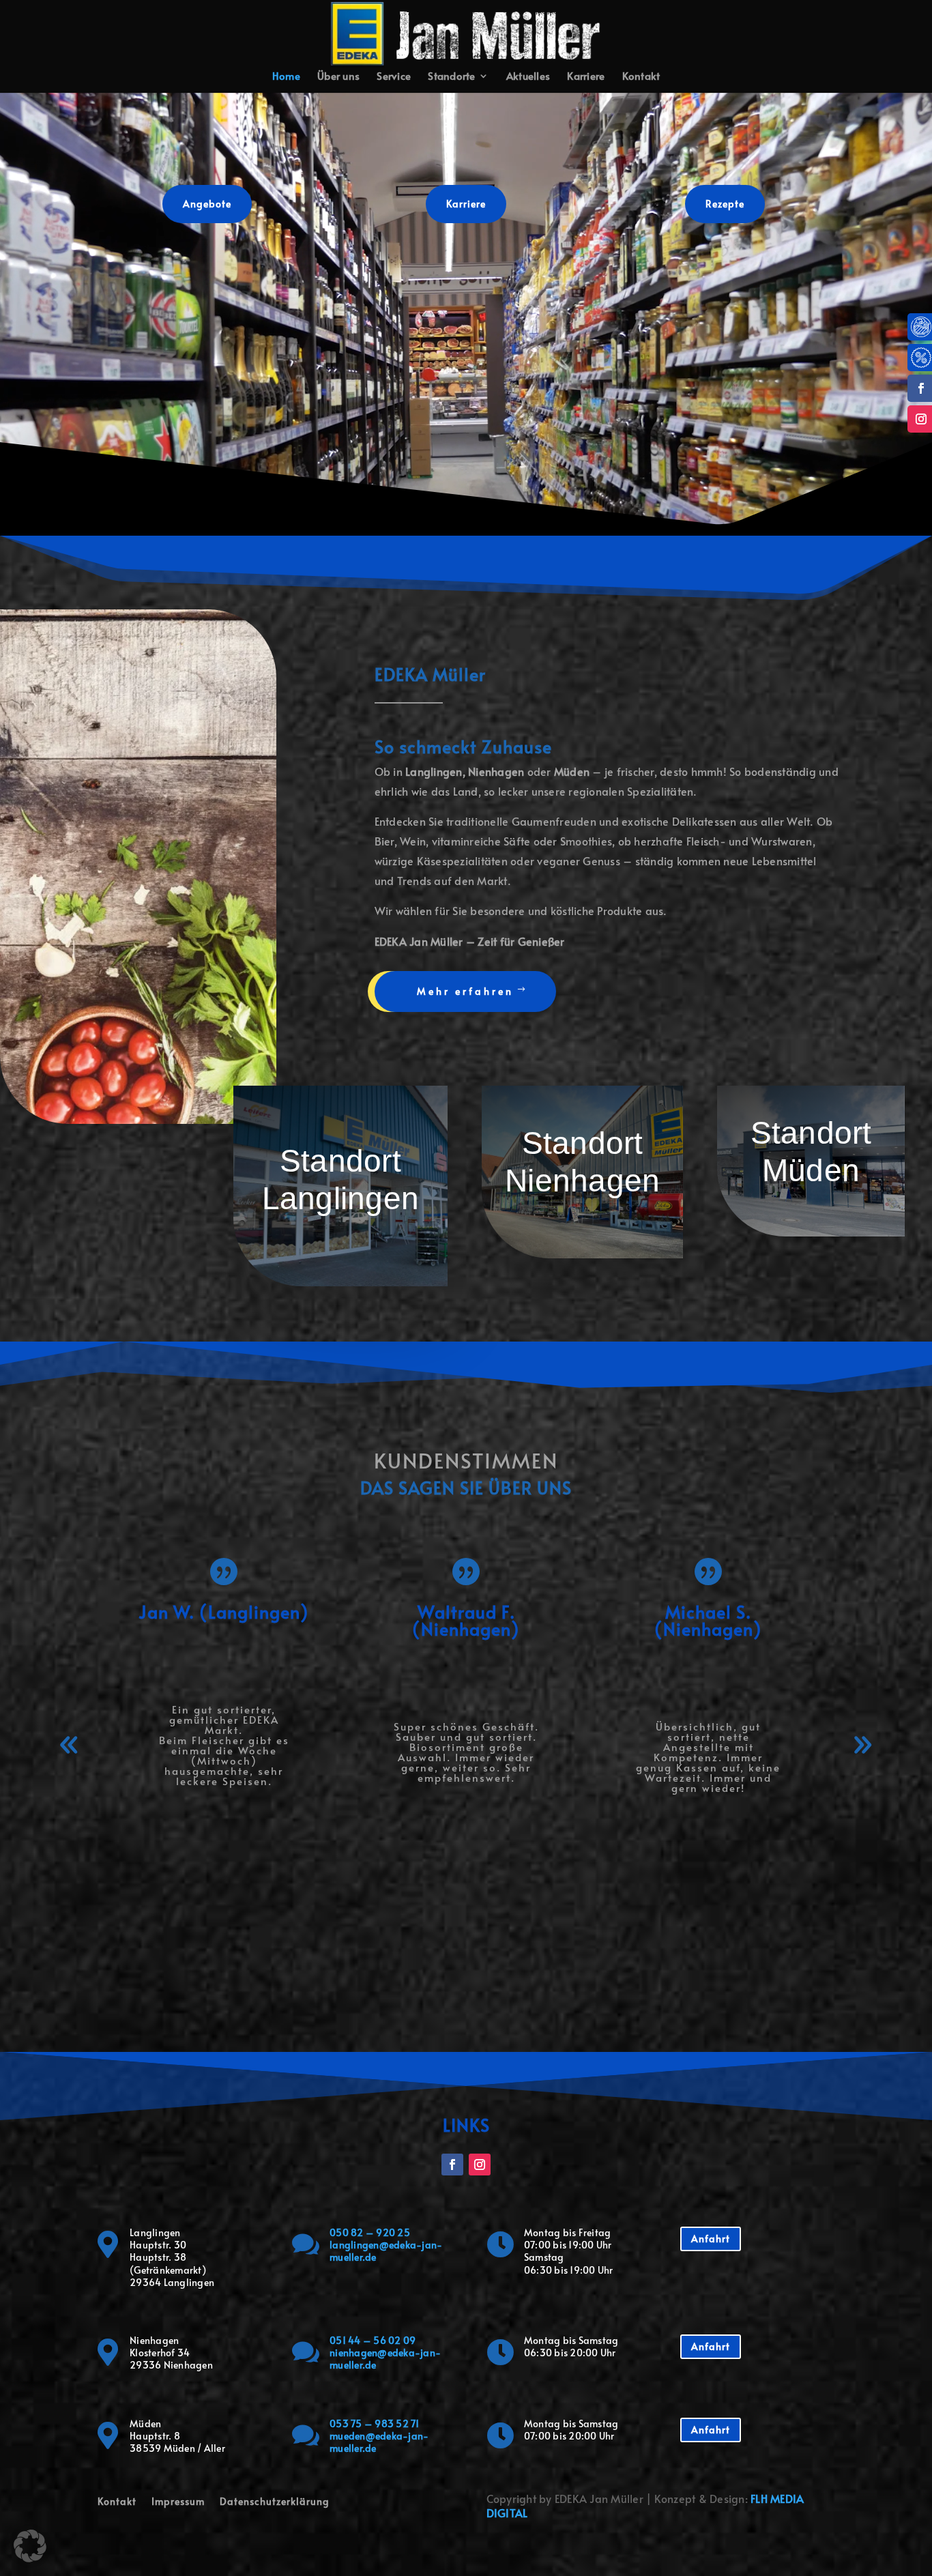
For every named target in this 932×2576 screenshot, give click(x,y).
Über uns (338, 77)
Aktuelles (528, 77)
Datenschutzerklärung (275, 2502)
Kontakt (641, 77)
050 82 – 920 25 (370, 2232)
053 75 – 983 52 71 (375, 2423)
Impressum (178, 2502)
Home (286, 77)
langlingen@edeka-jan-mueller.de (386, 2251)
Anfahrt (711, 2239)
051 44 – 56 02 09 (373, 2340)
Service (394, 77)
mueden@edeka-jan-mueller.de (379, 2442)
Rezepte (725, 204)
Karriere (586, 77)
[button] (70, 1745)
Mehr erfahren (465, 991)
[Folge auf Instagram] (480, 2165)
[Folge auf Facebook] (452, 2165)
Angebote (207, 204)
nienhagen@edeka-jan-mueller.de (385, 2359)
